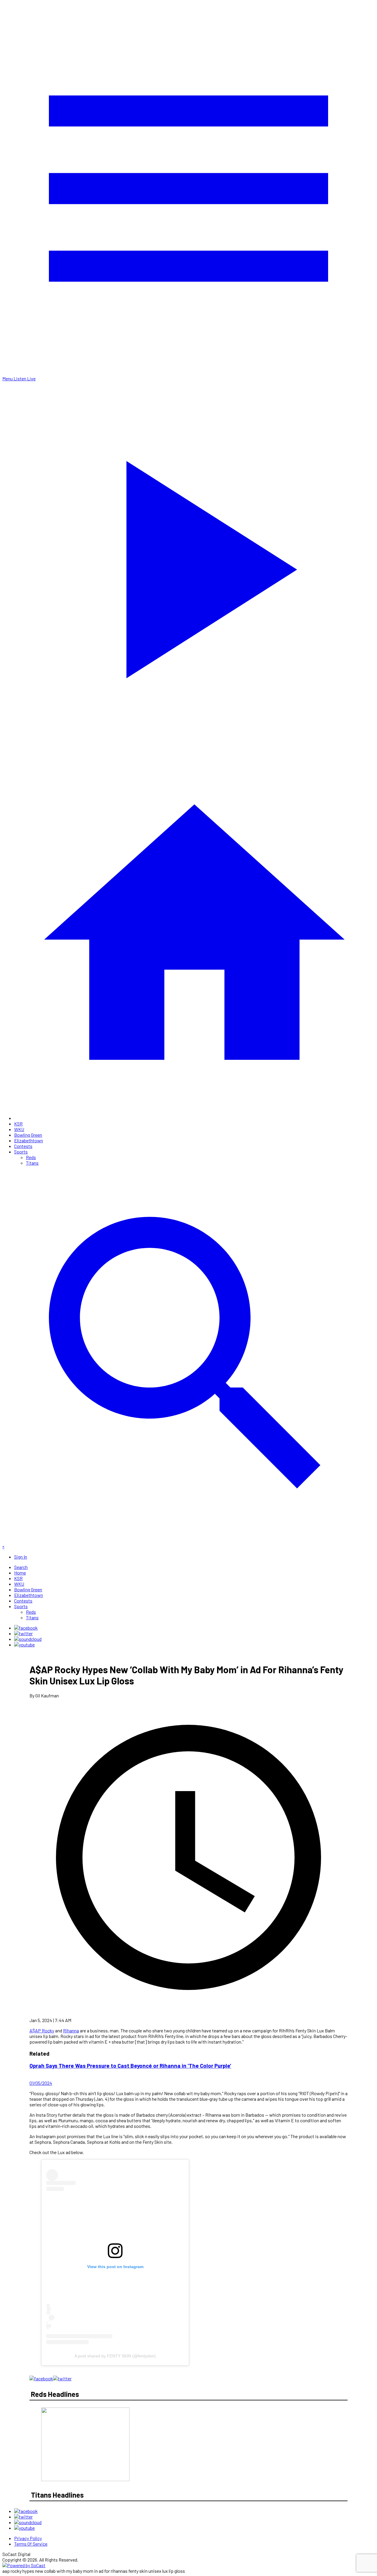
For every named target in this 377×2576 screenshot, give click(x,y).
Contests (23, 1146)
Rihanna (71, 2030)
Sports (21, 1152)
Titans (32, 1163)
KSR (18, 1124)
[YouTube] (24, 1645)
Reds (31, 1157)
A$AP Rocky (42, 2030)
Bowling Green (28, 1135)
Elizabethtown (29, 1140)
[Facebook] (26, 1628)
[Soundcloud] (28, 1639)
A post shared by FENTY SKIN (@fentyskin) (115, 2356)
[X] (23, 1633)
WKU (19, 1129)
